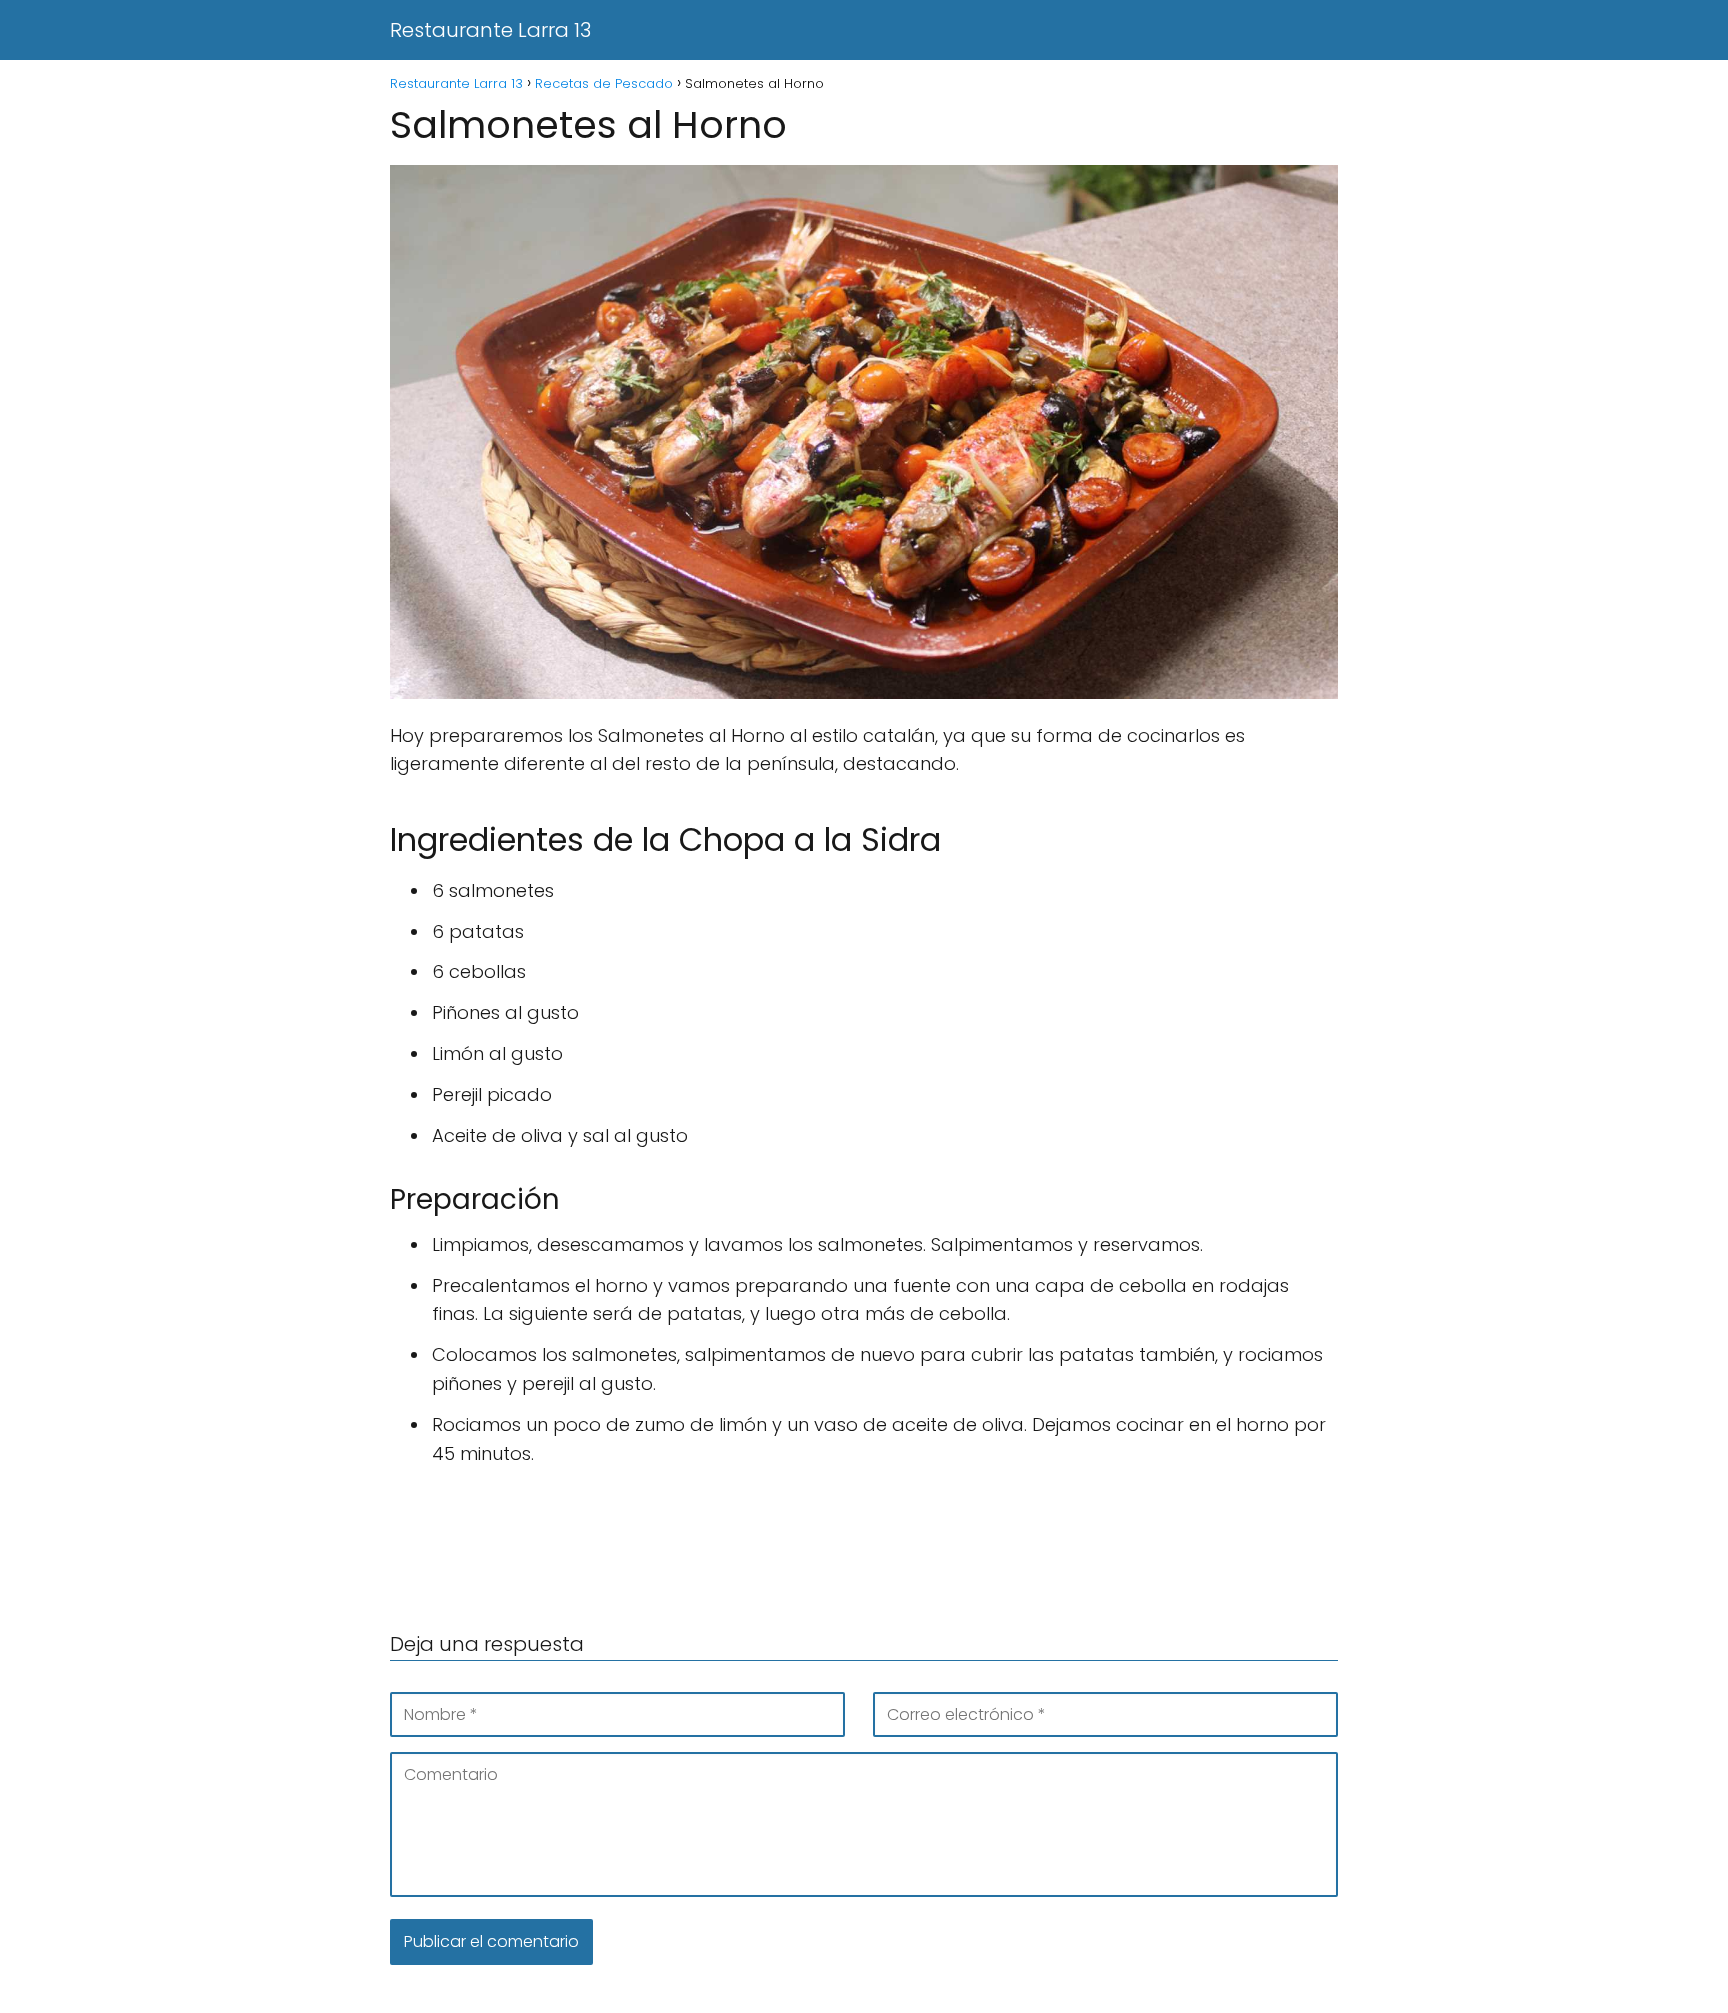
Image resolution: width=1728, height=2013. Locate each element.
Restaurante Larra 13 (490, 30)
